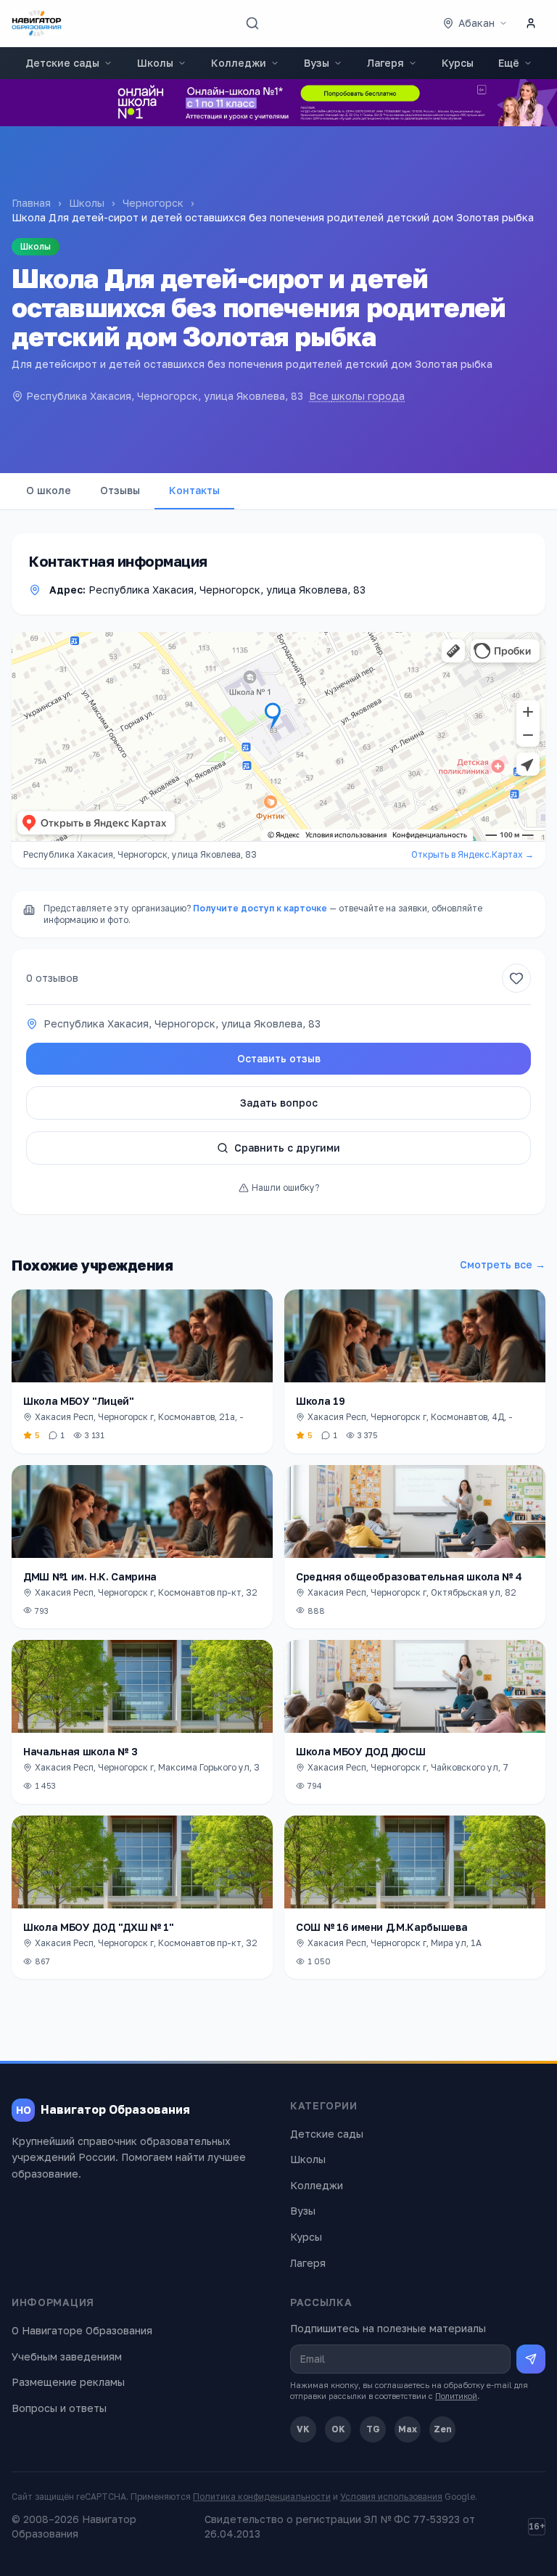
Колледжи (239, 63)
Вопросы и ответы (59, 2408)
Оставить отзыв (279, 1058)
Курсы (458, 63)
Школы (155, 63)
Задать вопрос (279, 1103)
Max (408, 2429)
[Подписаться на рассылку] (531, 2359)
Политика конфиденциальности (262, 2497)
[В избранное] (516, 978)
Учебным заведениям (67, 2356)
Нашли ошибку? (285, 1187)
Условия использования (391, 2497)
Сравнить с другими (287, 1148)
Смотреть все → (503, 1264)
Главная (31, 203)
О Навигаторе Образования (82, 2330)
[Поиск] (252, 23)
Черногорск (153, 203)
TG (373, 2429)
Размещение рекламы (68, 2382)
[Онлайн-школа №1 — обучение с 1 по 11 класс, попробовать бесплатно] (278, 103)
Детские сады (62, 63)
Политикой (456, 2396)
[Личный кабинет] (531, 23)
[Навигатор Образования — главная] (37, 23)
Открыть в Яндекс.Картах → (473, 854)
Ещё (509, 63)
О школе (49, 490)
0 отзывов (52, 978)
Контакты (194, 490)
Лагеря (385, 63)
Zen (443, 2429)
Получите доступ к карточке (260, 908)
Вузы (317, 63)
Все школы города (357, 396)
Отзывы (120, 490)
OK (338, 2429)
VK (303, 2429)
